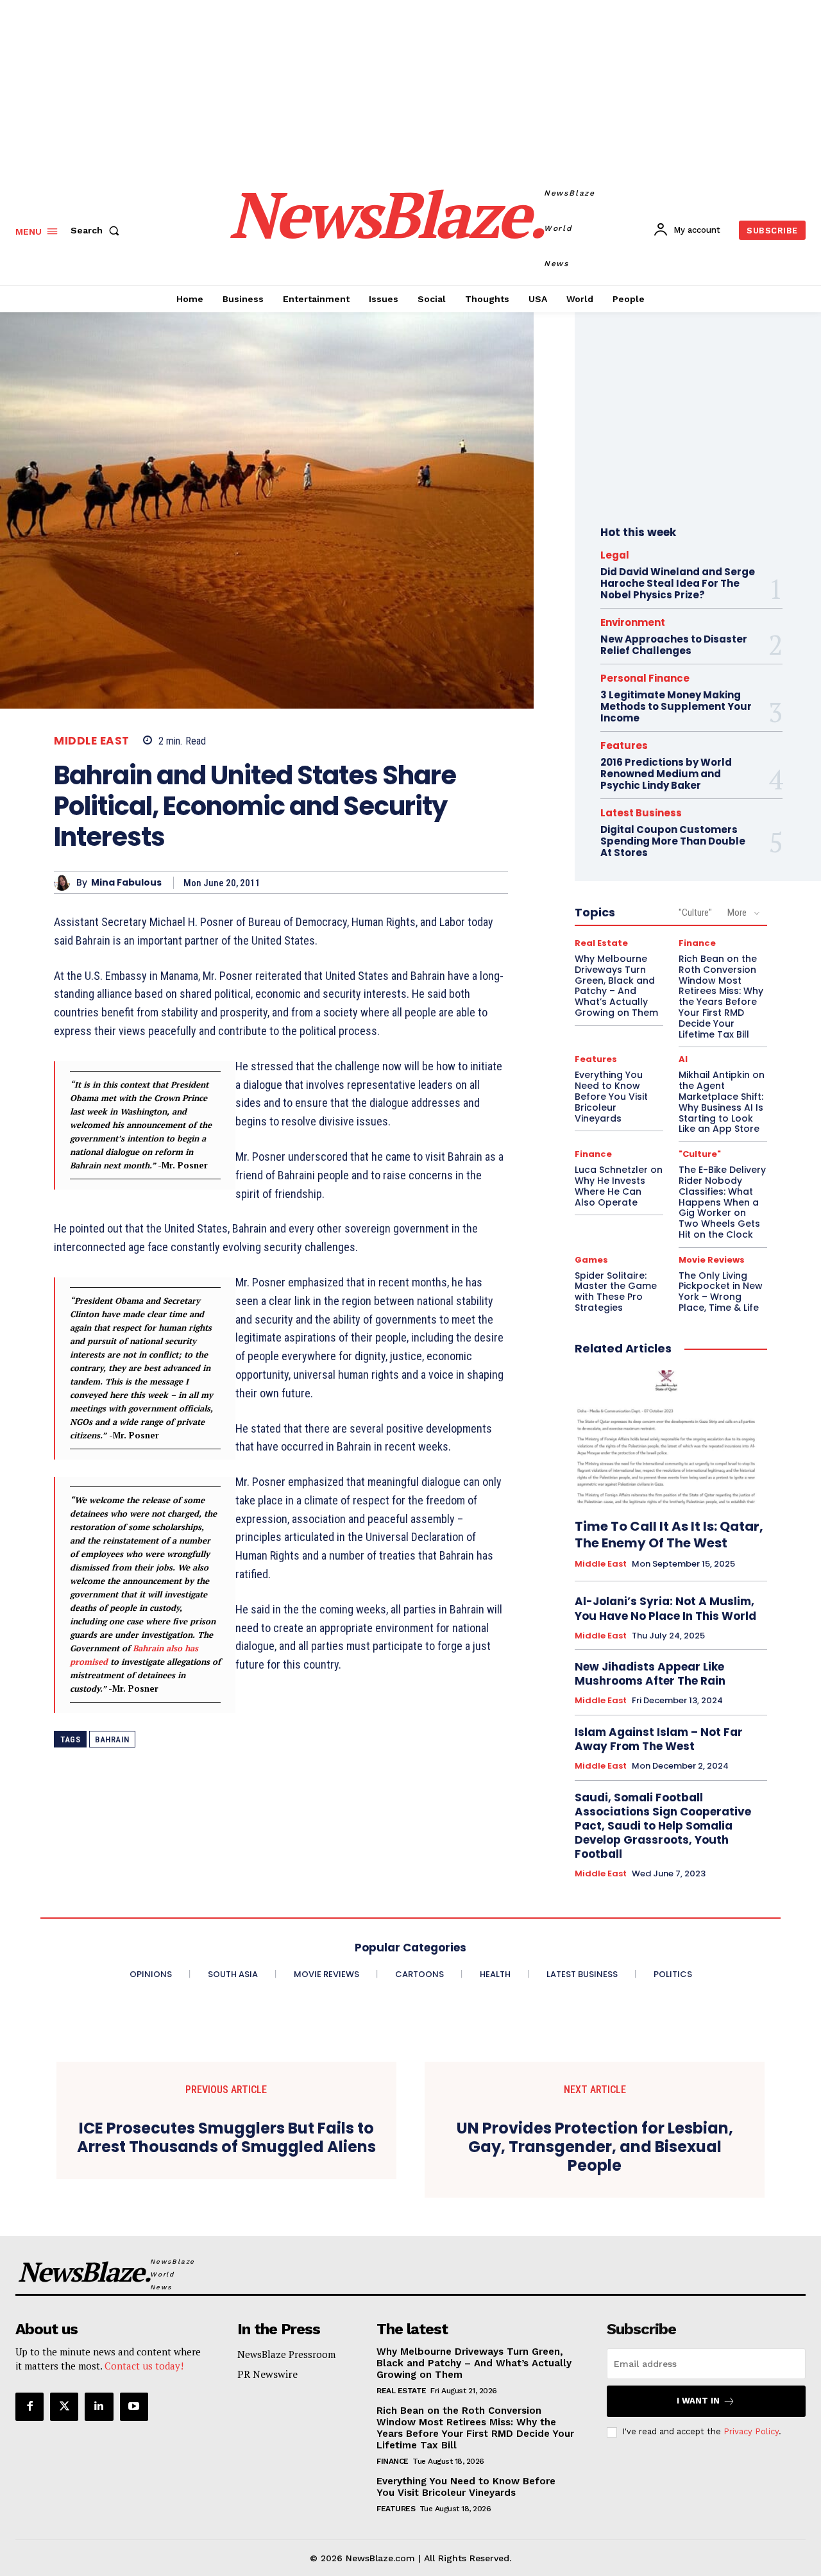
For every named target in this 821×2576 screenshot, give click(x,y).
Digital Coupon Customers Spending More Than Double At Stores (673, 841)
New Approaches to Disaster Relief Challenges (674, 645)
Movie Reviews (712, 1260)
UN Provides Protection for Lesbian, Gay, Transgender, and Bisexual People (595, 2147)
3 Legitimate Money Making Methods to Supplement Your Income (676, 706)
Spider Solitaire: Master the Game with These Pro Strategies (616, 1292)
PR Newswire (267, 2374)
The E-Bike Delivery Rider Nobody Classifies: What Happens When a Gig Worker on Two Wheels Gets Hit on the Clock (722, 1202)
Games (591, 1260)
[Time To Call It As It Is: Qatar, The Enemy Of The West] (671, 1438)
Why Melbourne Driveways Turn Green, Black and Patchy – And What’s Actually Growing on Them (616, 986)
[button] (97, 230)
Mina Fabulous (126, 883)
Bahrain (112, 1739)
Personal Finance (645, 678)
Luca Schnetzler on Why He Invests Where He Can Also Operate (619, 1186)
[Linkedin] (99, 2407)
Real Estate (601, 943)
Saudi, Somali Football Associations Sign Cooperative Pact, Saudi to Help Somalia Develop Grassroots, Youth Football (663, 1826)
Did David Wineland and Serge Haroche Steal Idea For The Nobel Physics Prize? (678, 583)
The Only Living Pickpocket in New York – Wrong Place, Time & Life (721, 1292)
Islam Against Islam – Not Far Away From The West (659, 1739)
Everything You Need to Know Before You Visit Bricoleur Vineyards (611, 1096)
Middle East (92, 741)
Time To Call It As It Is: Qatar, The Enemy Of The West (669, 1535)
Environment (633, 622)
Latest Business (641, 813)
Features (624, 745)
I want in (698, 2401)
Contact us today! (144, 2366)
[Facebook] (30, 2407)
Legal (615, 555)
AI (683, 1059)
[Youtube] (134, 2407)
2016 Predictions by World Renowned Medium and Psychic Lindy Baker (666, 774)
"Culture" (695, 913)
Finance (697, 943)
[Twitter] (64, 2407)
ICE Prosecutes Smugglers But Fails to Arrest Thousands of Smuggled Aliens (226, 2138)
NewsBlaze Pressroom (286, 2354)
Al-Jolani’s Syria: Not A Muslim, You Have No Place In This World (665, 1608)
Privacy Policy (751, 2431)
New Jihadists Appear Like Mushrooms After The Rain (650, 1674)
